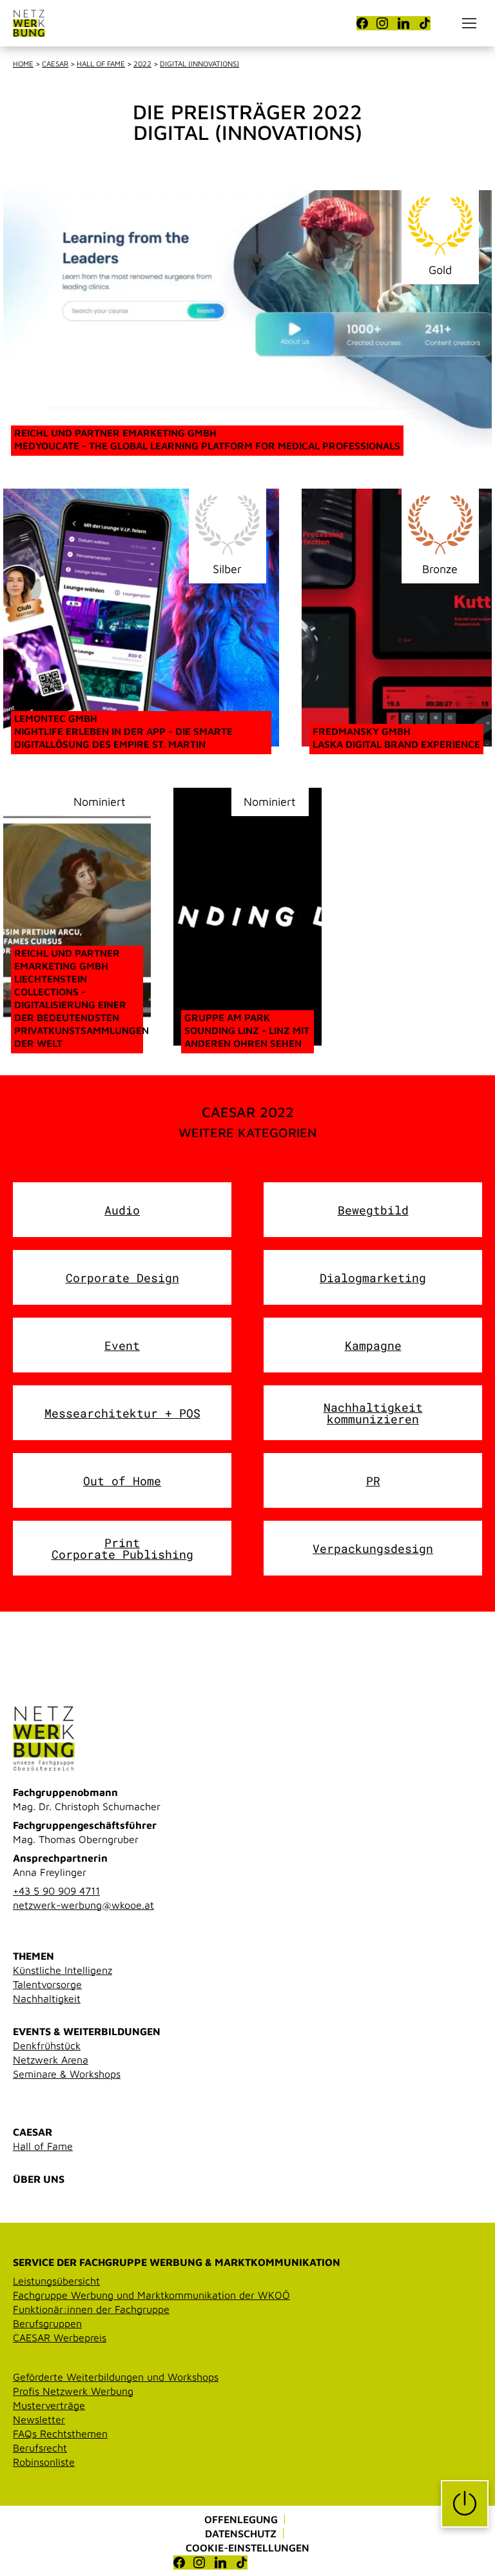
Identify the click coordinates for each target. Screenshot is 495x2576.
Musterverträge (49, 2405)
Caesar (55, 63)
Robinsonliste (44, 2462)
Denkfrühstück (47, 2045)
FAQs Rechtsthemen (60, 2434)
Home (23, 63)
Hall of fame (101, 63)
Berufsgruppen (47, 2323)
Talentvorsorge (47, 1984)
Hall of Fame (43, 2146)
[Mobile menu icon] (469, 23)
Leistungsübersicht (56, 2281)
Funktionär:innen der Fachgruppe (91, 2309)
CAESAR (33, 2132)
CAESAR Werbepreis (60, 2337)
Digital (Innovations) (199, 63)
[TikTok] (425, 23)
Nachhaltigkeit (47, 1998)
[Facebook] (362, 23)
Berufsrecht (40, 2448)
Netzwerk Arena (51, 2060)
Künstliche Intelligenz (63, 1970)
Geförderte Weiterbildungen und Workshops (116, 2377)
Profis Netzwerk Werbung (73, 2391)
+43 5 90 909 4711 (56, 1891)
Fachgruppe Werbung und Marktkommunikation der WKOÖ (151, 2295)
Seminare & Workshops (67, 2074)
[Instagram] (382, 23)
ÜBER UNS (39, 2179)
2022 (142, 63)
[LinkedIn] (403, 23)
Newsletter (39, 2419)
